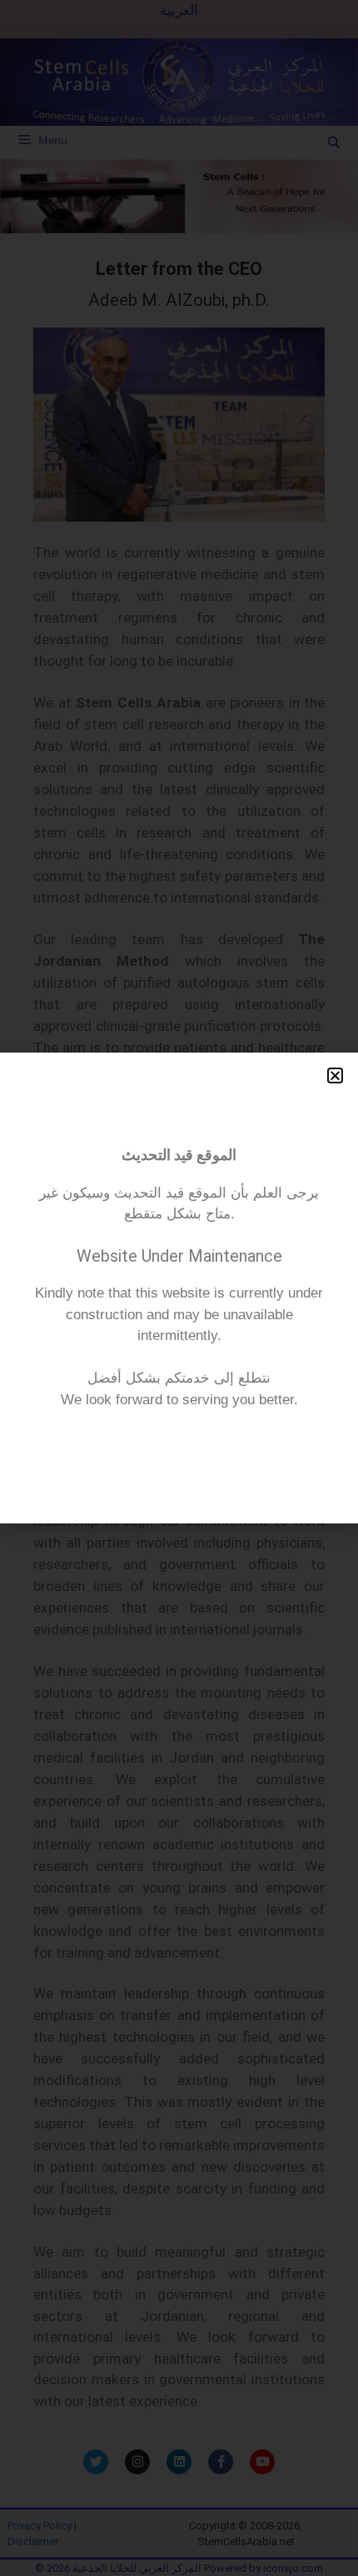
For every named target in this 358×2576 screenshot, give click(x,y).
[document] (179, 1288)
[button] (335, 1075)
